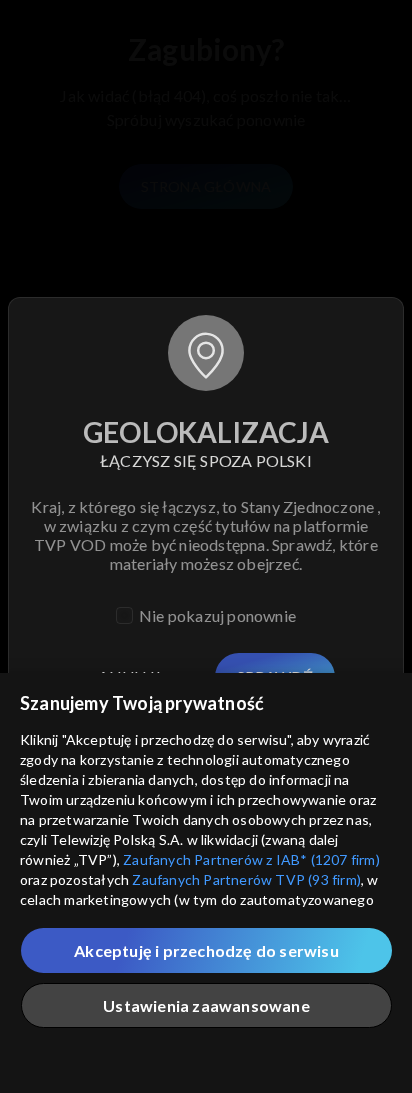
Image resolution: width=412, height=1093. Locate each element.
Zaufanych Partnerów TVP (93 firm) (246, 879)
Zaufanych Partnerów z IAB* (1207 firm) (251, 859)
